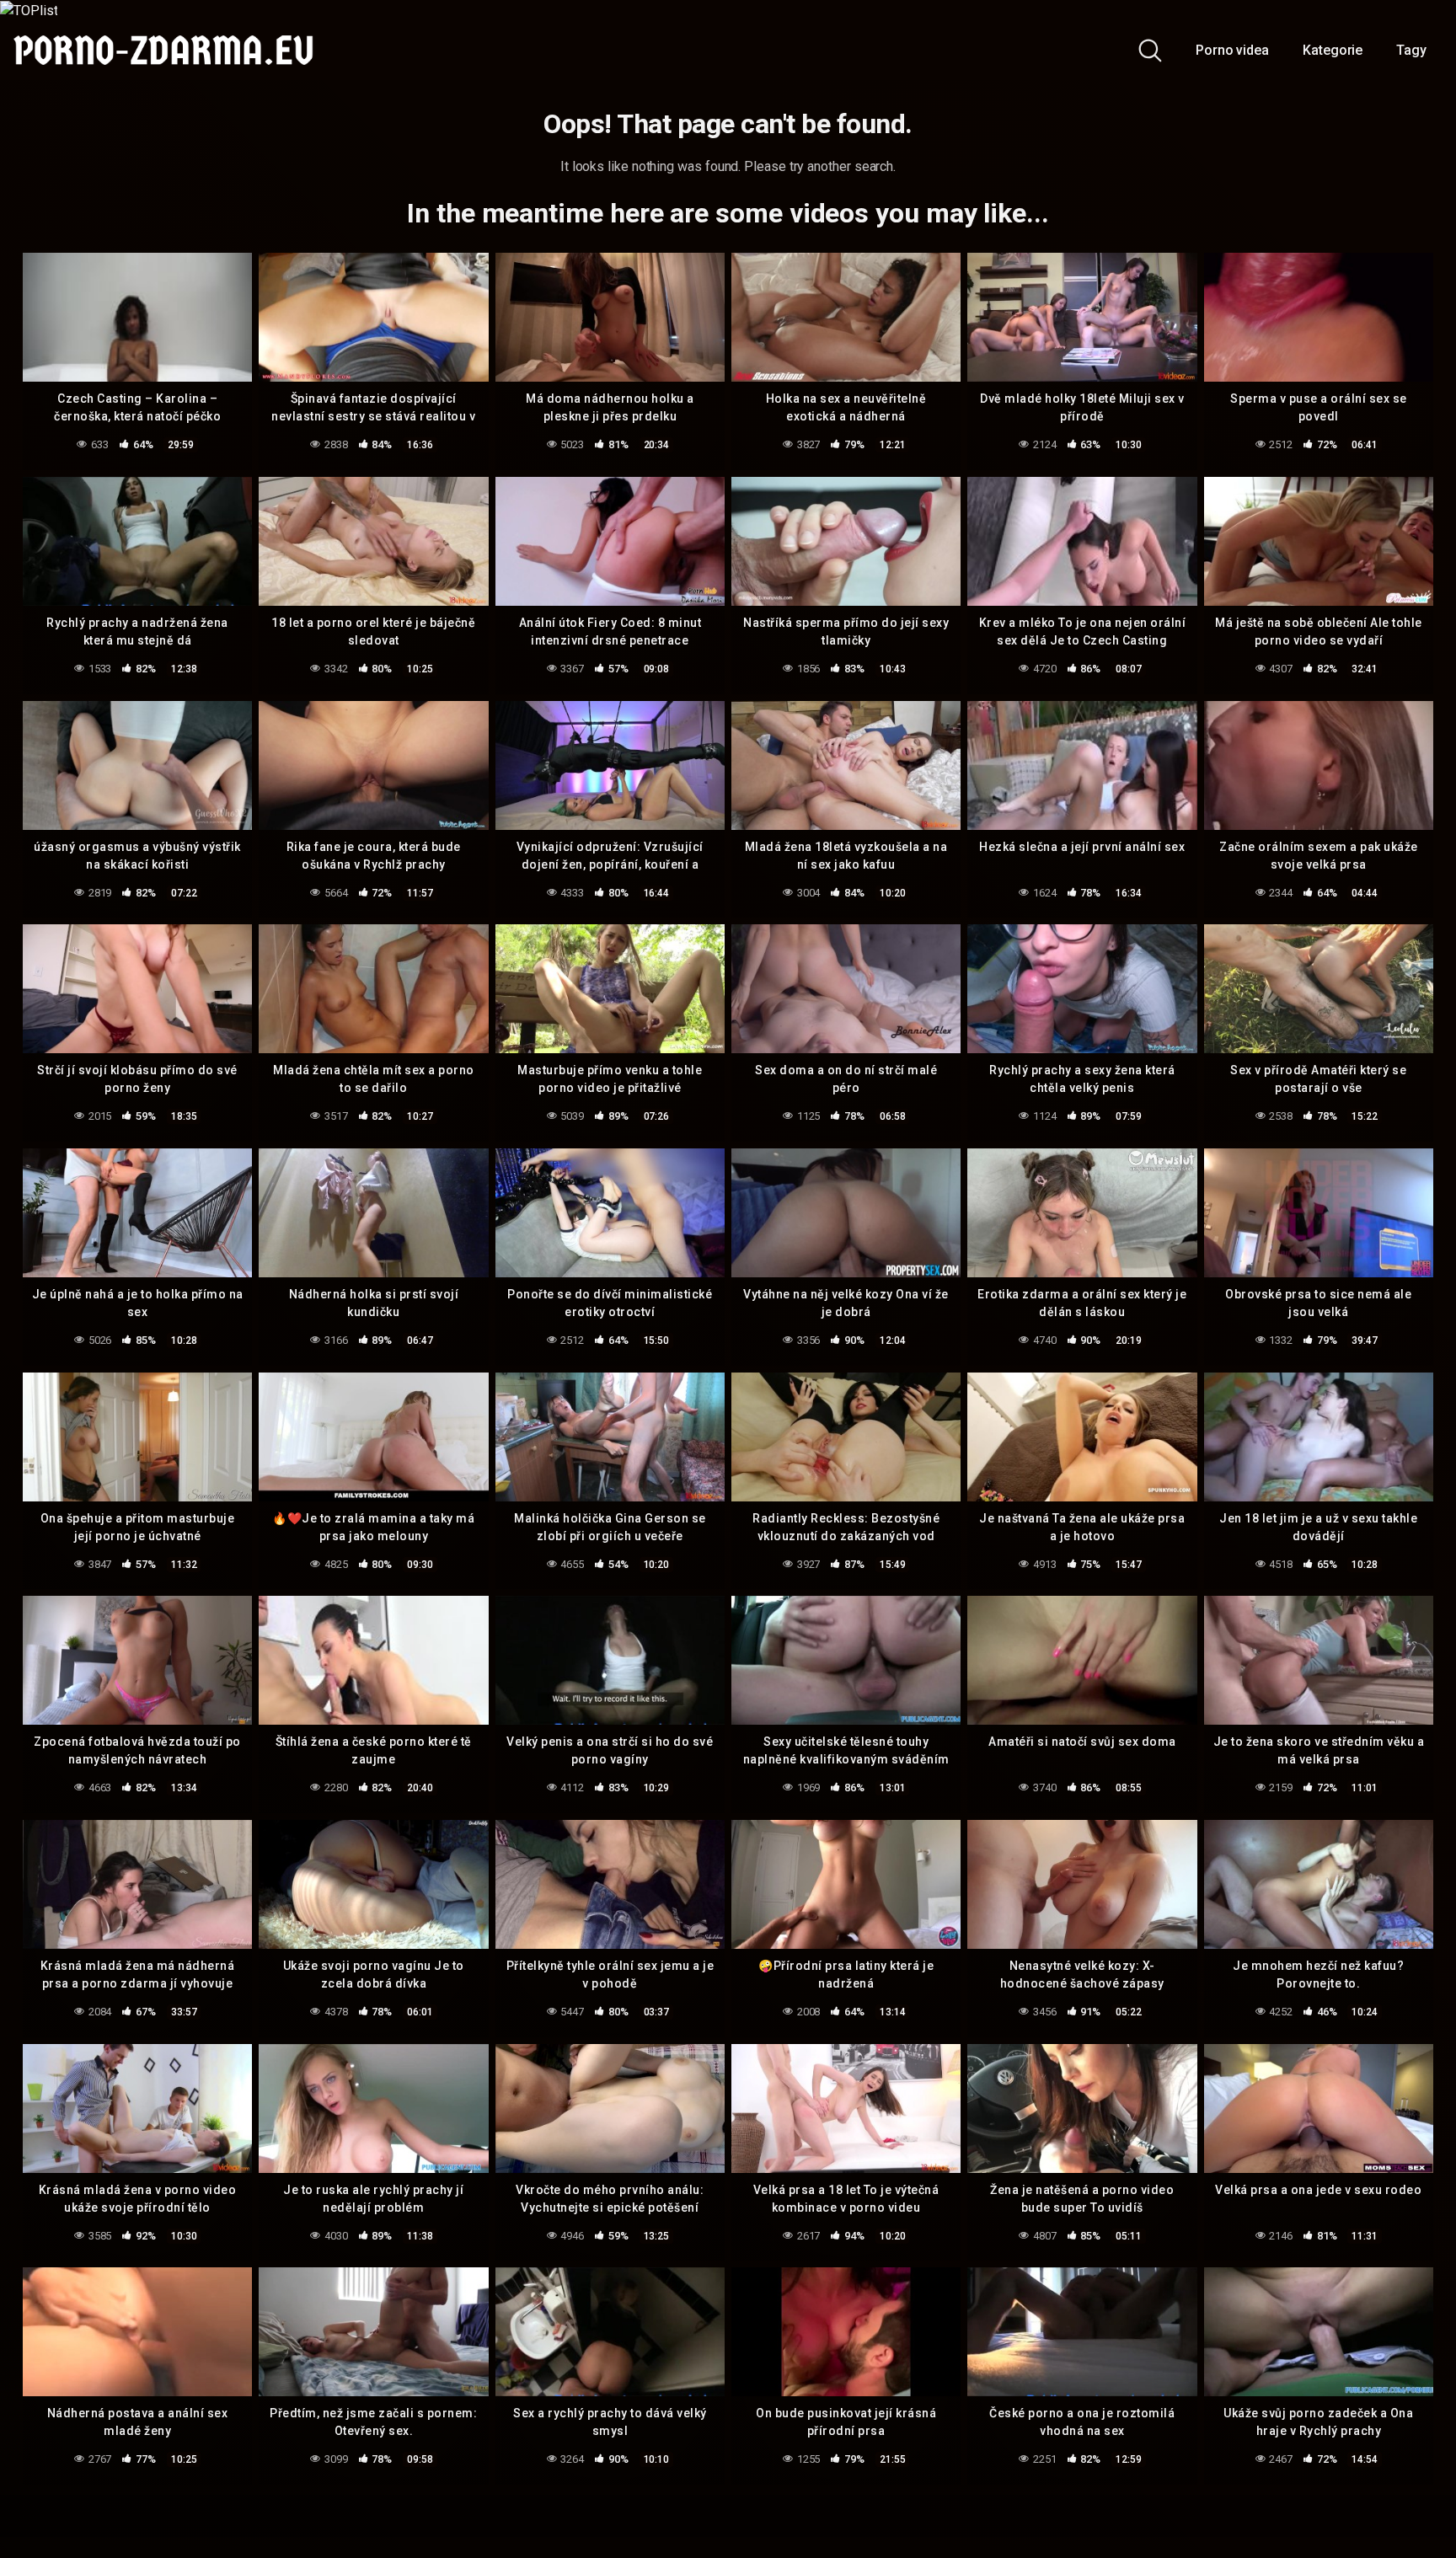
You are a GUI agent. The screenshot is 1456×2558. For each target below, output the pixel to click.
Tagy (1411, 50)
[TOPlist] (29, 10)
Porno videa (1232, 50)
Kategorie (1333, 50)
